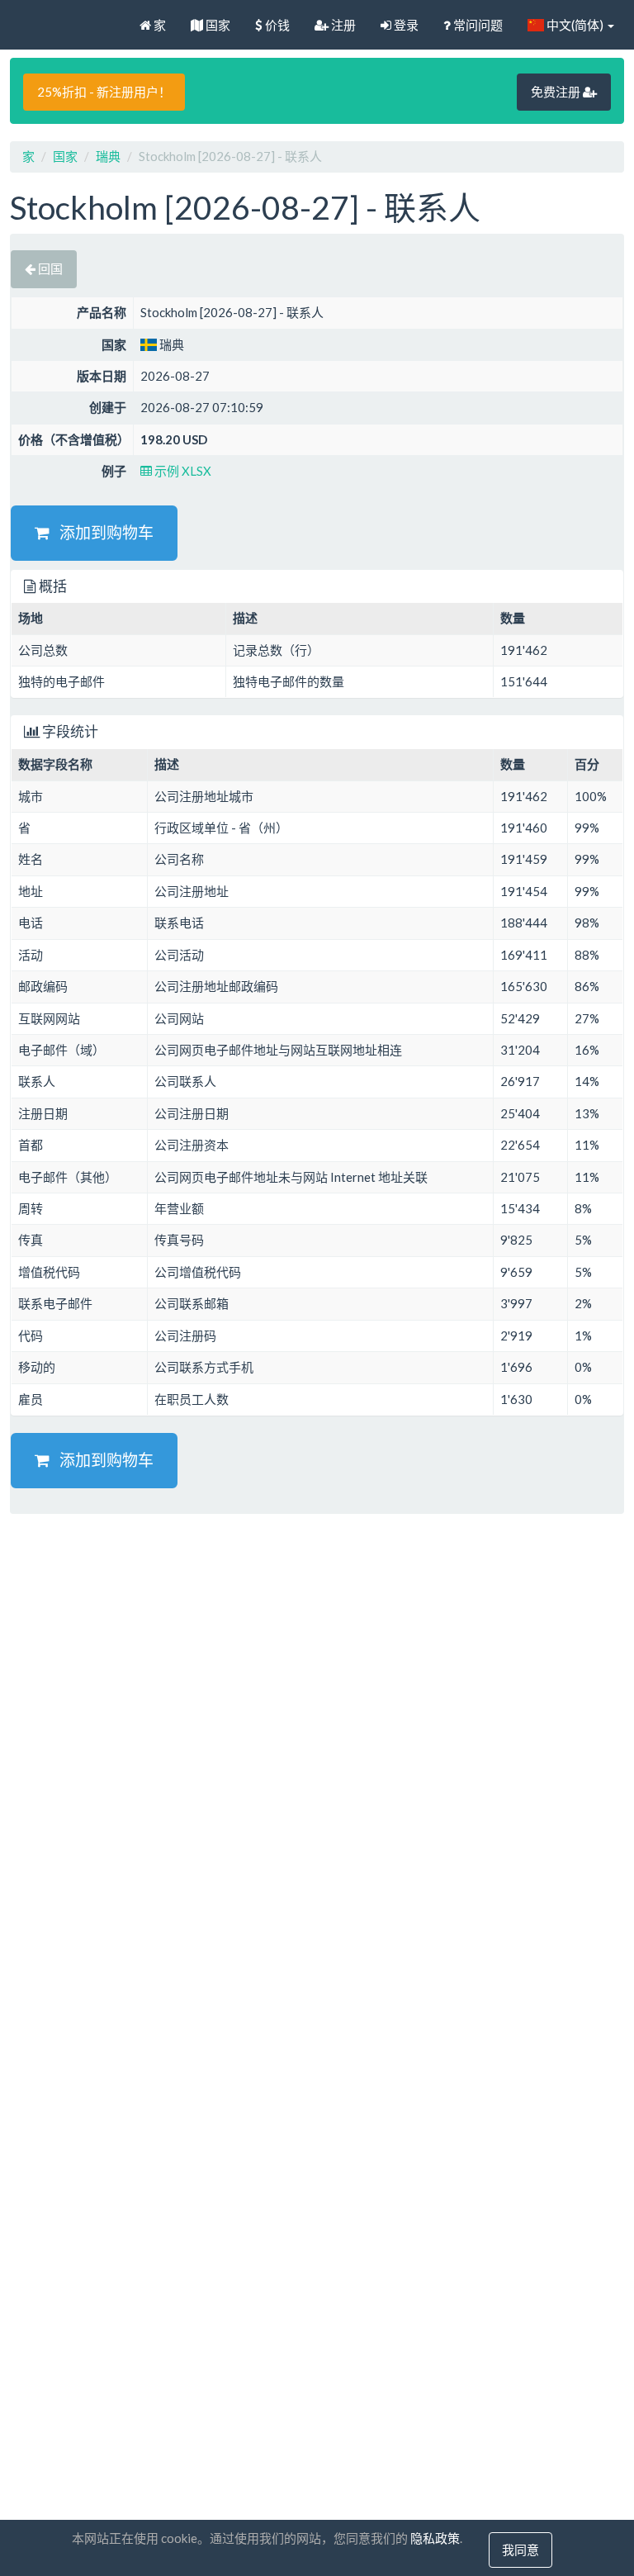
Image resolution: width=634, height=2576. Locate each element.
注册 (342, 25)
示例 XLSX (182, 471)
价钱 (276, 25)
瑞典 (108, 156)
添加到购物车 (102, 532)
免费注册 (557, 92)
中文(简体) (575, 25)
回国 (49, 268)
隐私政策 (435, 2538)
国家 (217, 25)
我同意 (520, 2550)
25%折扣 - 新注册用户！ (104, 92)
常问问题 (477, 25)
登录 (405, 25)
